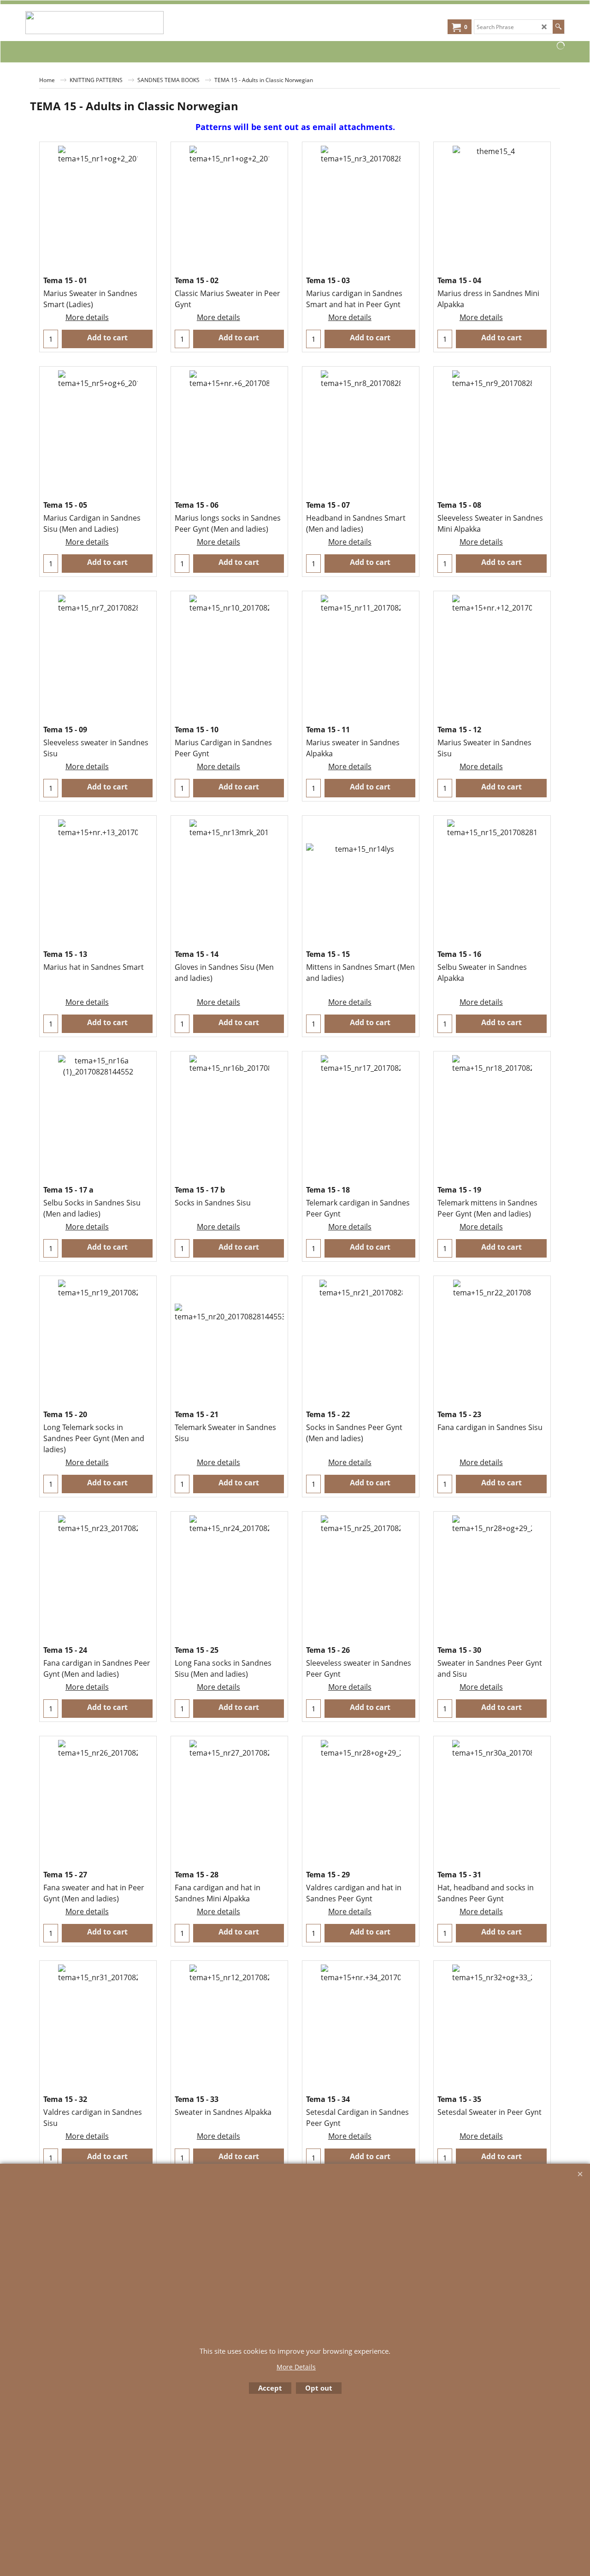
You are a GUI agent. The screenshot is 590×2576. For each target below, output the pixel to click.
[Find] (558, 27)
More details (87, 317)
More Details (296, 2367)
